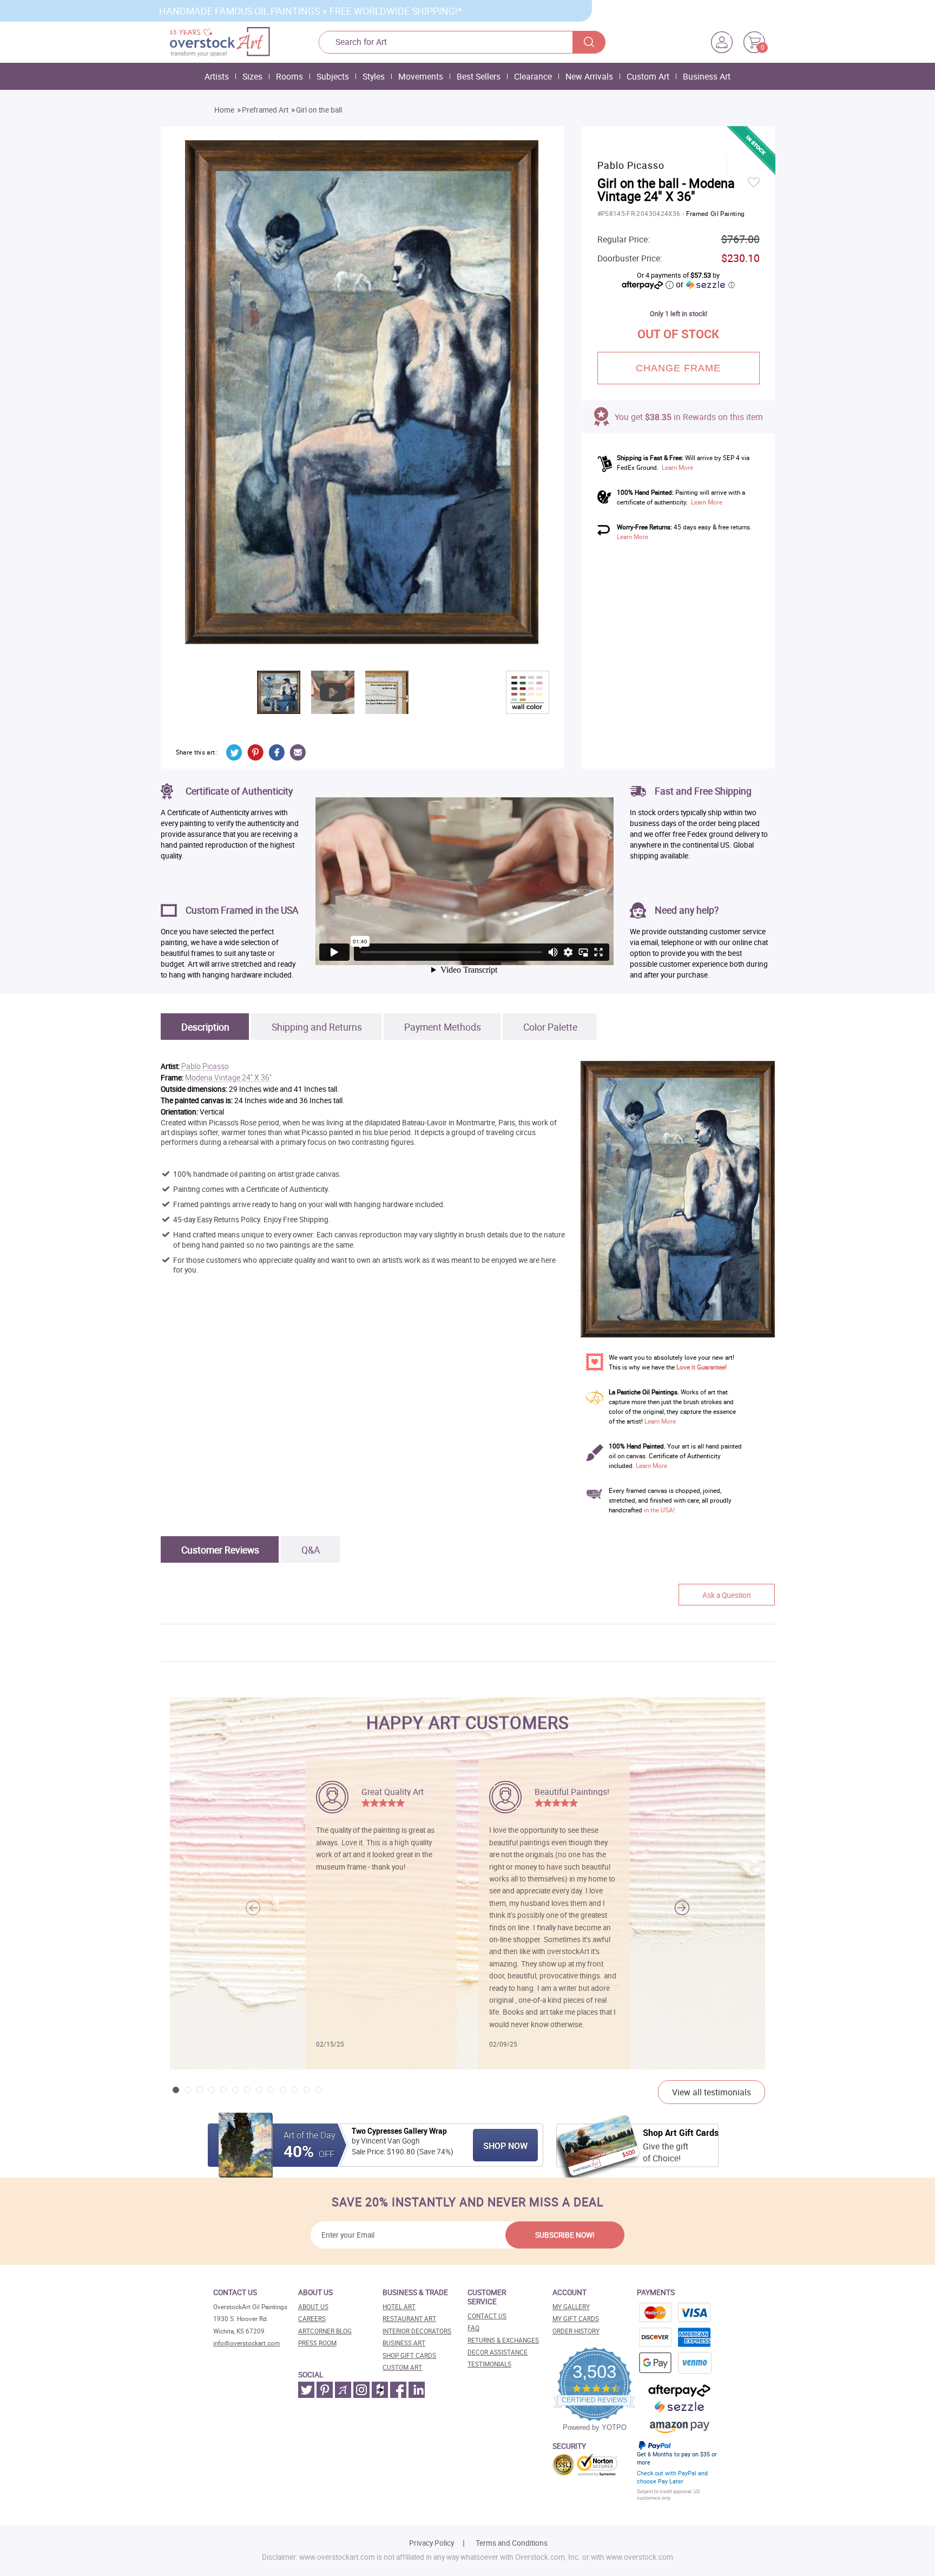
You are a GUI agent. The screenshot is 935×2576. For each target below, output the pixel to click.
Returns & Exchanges (503, 2340)
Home (224, 110)
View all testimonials (712, 2092)
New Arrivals (589, 76)
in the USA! (659, 1510)
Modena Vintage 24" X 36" (228, 1078)
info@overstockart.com (246, 2343)
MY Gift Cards (576, 2319)
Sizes (252, 76)
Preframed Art (265, 110)
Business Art (707, 76)
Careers (312, 2319)
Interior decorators (417, 2331)
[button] (682, 1908)
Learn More (677, 467)
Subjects (333, 76)
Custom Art (648, 76)
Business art (404, 2343)
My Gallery (571, 2307)
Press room (317, 2343)
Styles (374, 76)
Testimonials (489, 2364)
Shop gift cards (409, 2355)
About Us (313, 2307)
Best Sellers (479, 76)
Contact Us (487, 2316)
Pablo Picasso (205, 1067)
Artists (217, 76)
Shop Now (505, 2146)
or (705, 284)
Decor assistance (498, 2352)
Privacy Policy (432, 2543)
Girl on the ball (319, 110)
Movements (421, 76)
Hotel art (399, 2307)
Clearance (533, 76)
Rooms (289, 76)
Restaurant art (409, 2319)
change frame (679, 368)
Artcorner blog (325, 2331)
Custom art (402, 2367)
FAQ (473, 2328)
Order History (576, 2331)
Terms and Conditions (512, 2543)
